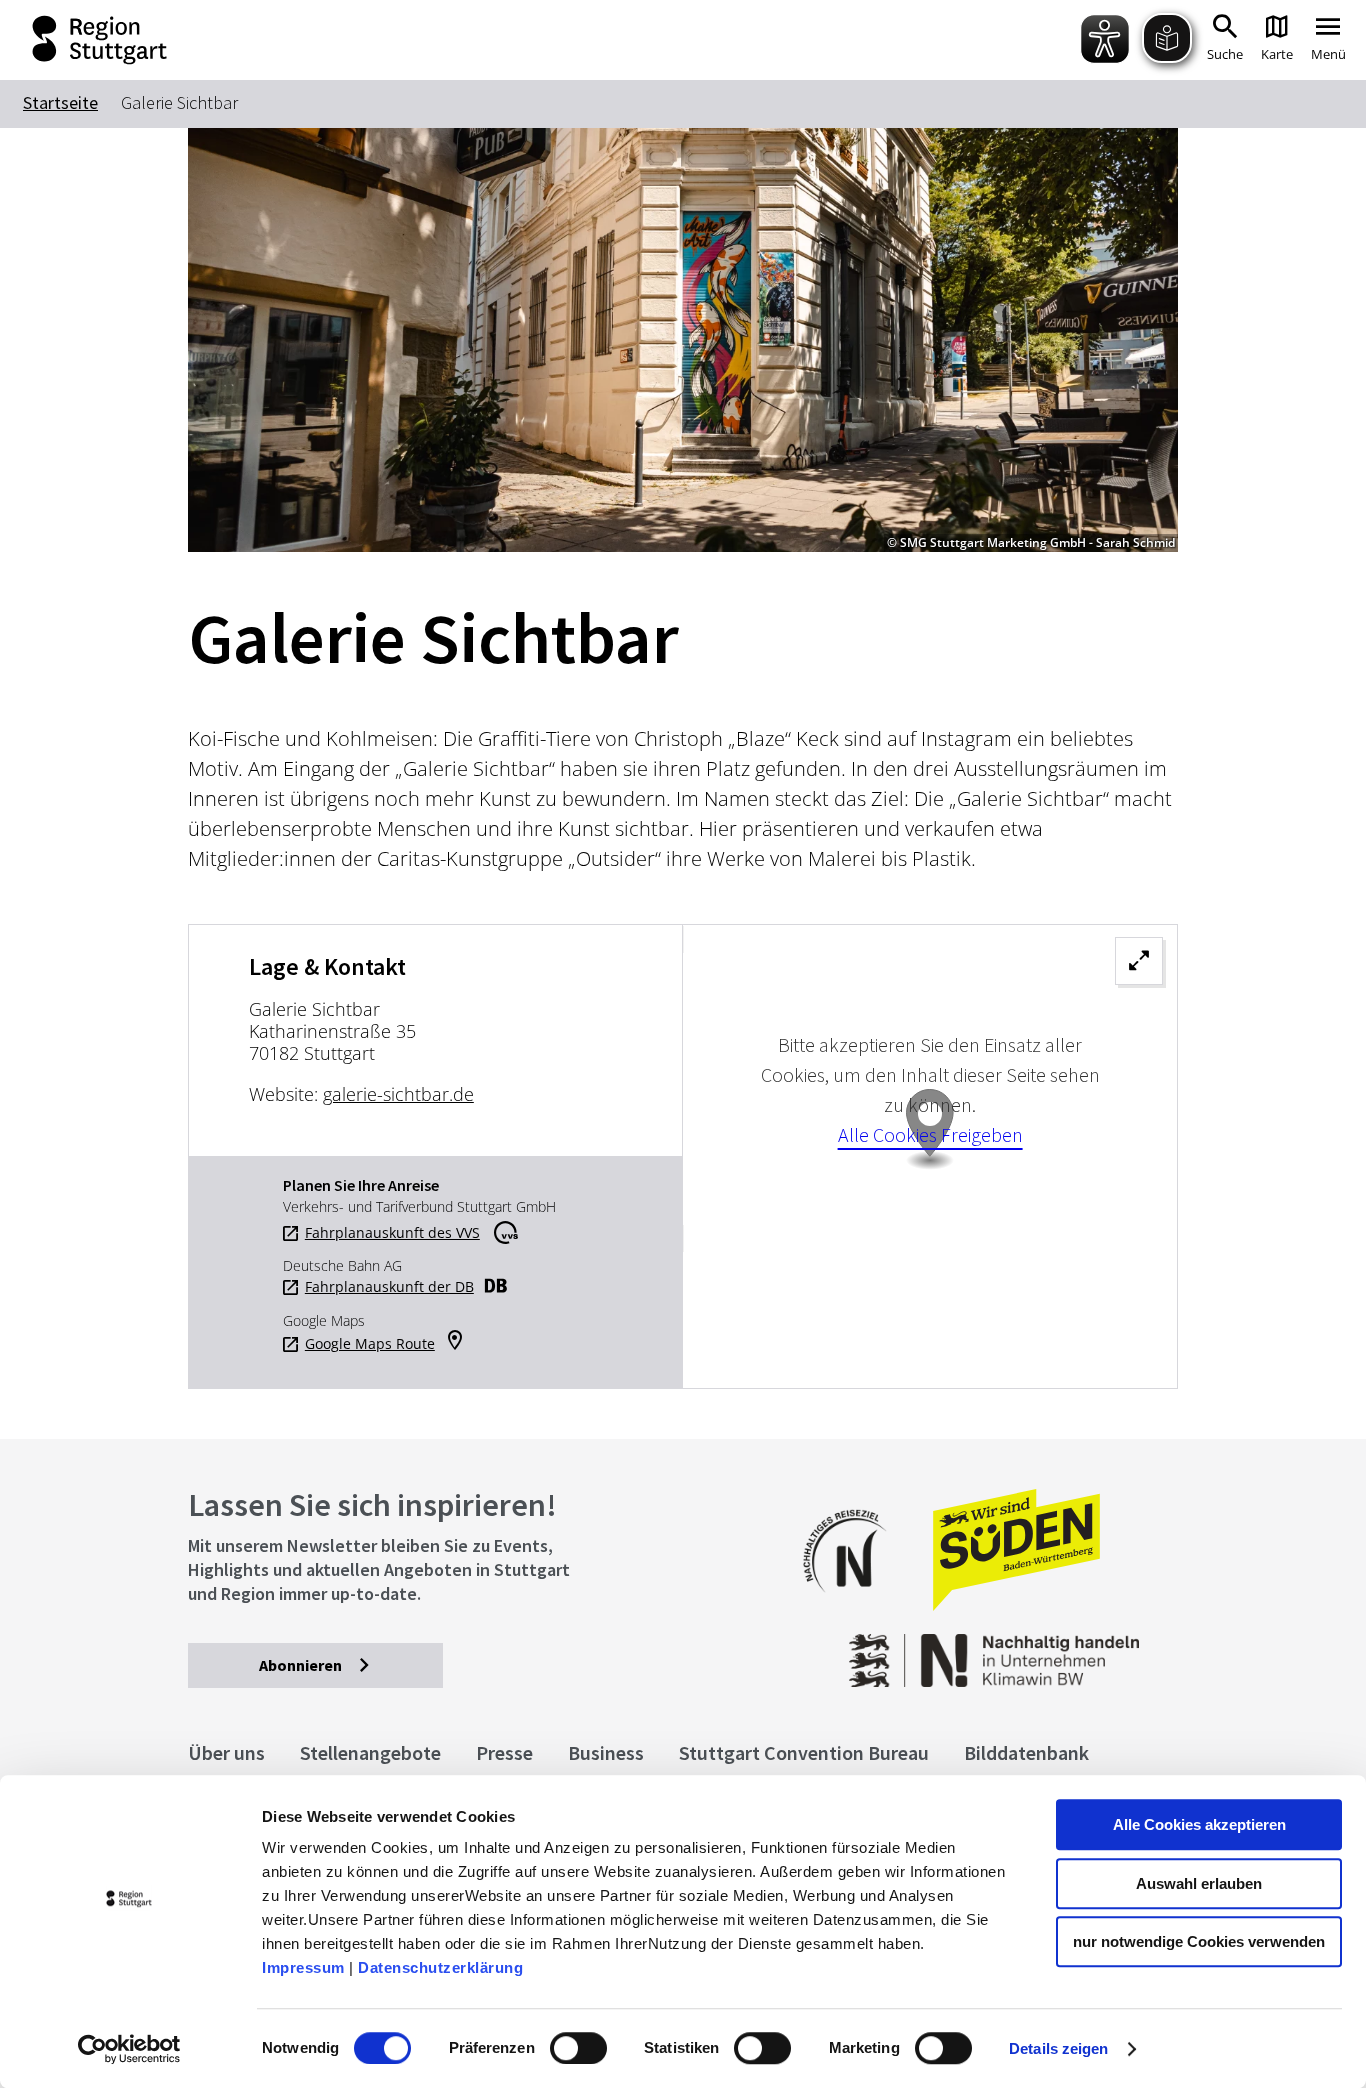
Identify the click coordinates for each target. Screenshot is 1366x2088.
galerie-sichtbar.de (398, 1094)
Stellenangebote (370, 1752)
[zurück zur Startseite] (85, 40)
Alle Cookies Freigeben (930, 1134)
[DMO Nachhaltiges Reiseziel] (855, 1605)
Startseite (60, 102)
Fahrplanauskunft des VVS (392, 1233)
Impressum (303, 1967)
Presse (504, 1752)
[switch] (578, 2048)
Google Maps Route (370, 1344)
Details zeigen (1058, 2048)
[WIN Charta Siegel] (1067, 1650)
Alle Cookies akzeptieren (1199, 1824)
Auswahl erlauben (1199, 1883)
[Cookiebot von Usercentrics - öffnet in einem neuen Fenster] (129, 2049)
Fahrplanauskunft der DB (389, 1287)
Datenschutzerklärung (440, 1967)
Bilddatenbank (1026, 1752)
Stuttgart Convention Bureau (804, 1752)
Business (606, 1752)
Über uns (226, 1752)
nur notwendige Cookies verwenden (1199, 1941)
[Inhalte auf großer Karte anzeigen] (930, 1156)
